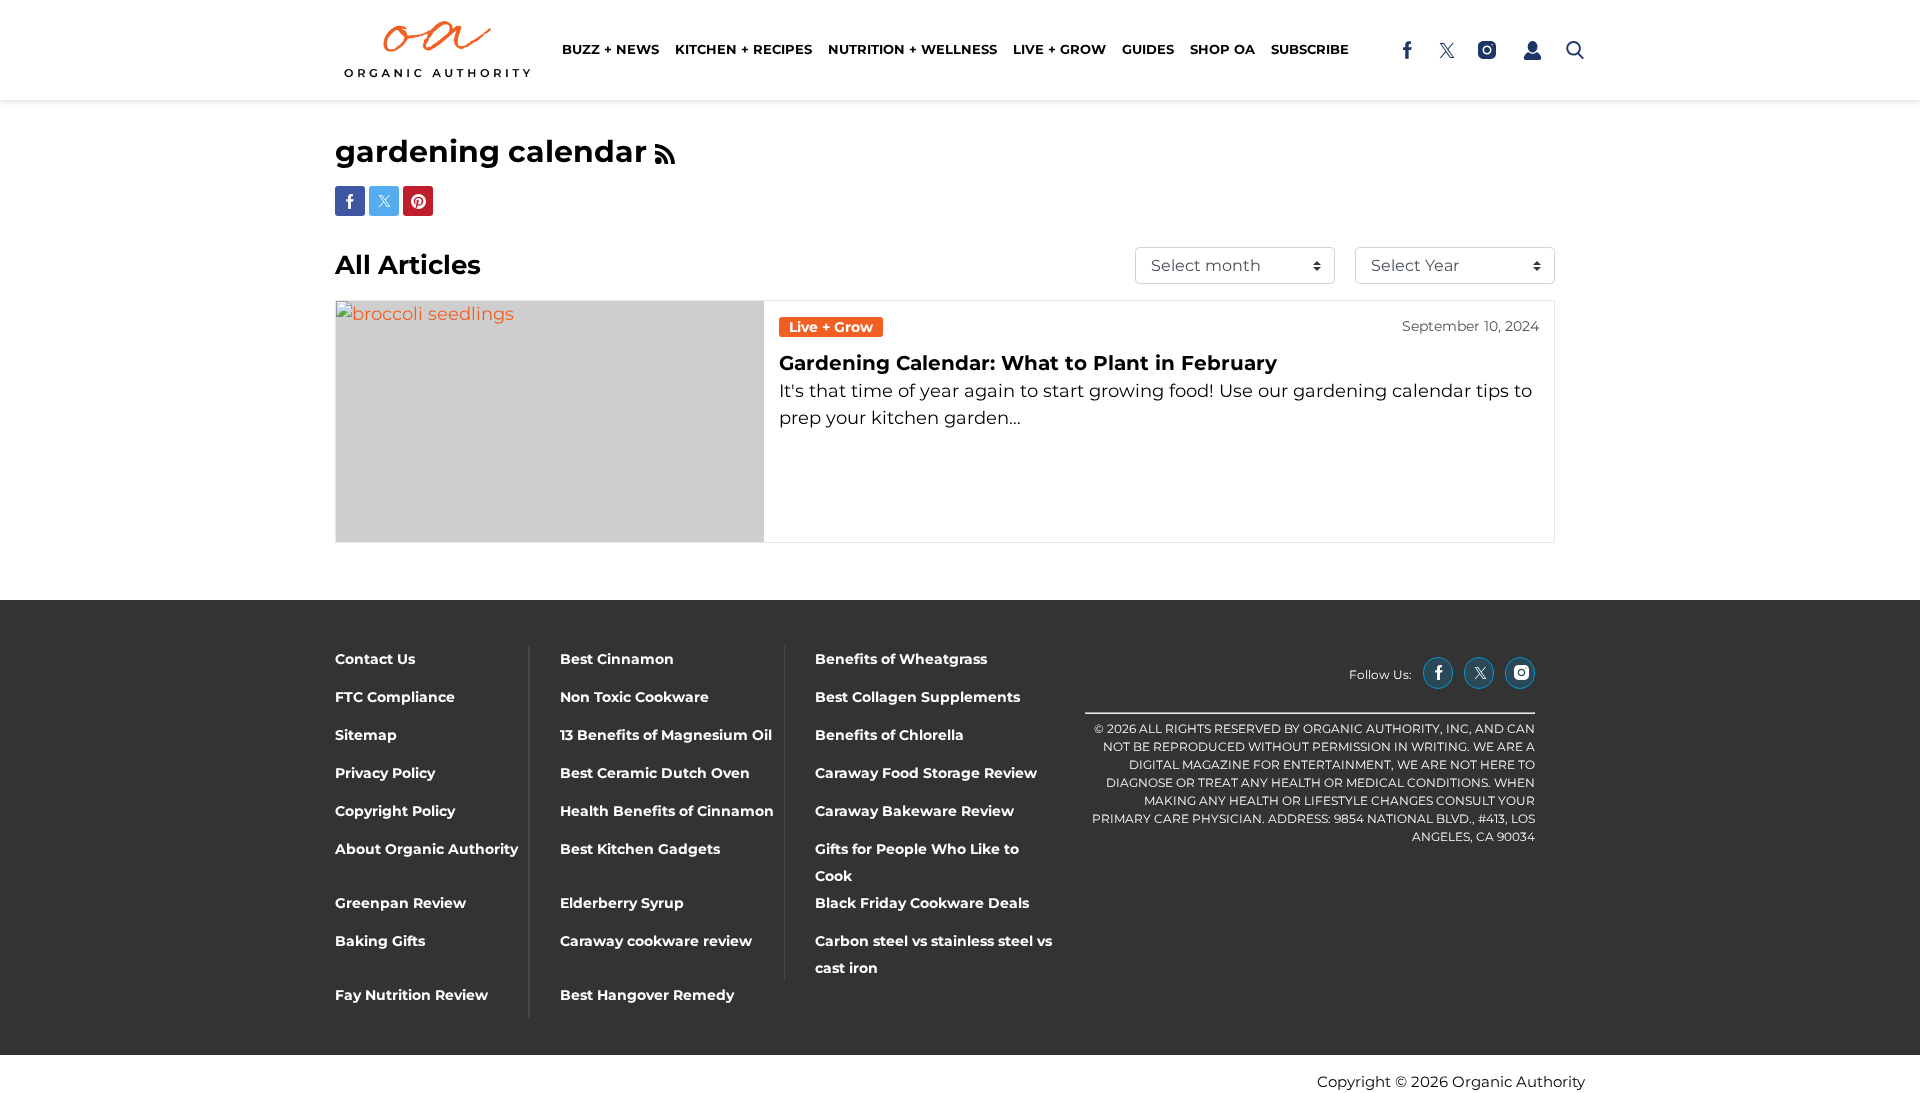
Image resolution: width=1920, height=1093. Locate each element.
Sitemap (366, 735)
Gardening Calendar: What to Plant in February (1028, 363)
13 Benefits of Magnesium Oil (666, 735)
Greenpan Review (400, 903)
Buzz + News (610, 49)
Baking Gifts (380, 941)
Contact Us (375, 659)
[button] (1532, 50)
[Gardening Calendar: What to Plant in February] (550, 421)
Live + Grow (1059, 49)
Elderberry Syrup (622, 903)
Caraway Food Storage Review (926, 773)
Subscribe (1310, 49)
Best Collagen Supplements (917, 697)
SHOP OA (1222, 49)
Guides (1148, 49)
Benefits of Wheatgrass (901, 659)
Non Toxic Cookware (634, 697)
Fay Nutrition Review (411, 995)
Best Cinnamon (617, 659)
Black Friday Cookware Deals (922, 903)
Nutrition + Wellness (912, 49)
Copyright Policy (395, 811)
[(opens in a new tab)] (1407, 50)
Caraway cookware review (656, 941)
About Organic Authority (426, 849)
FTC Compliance (395, 697)
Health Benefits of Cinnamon (667, 811)
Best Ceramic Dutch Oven (655, 773)
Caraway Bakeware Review (914, 811)
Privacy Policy (385, 773)
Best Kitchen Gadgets (640, 849)
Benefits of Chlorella (889, 735)
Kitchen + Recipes (743, 49)
